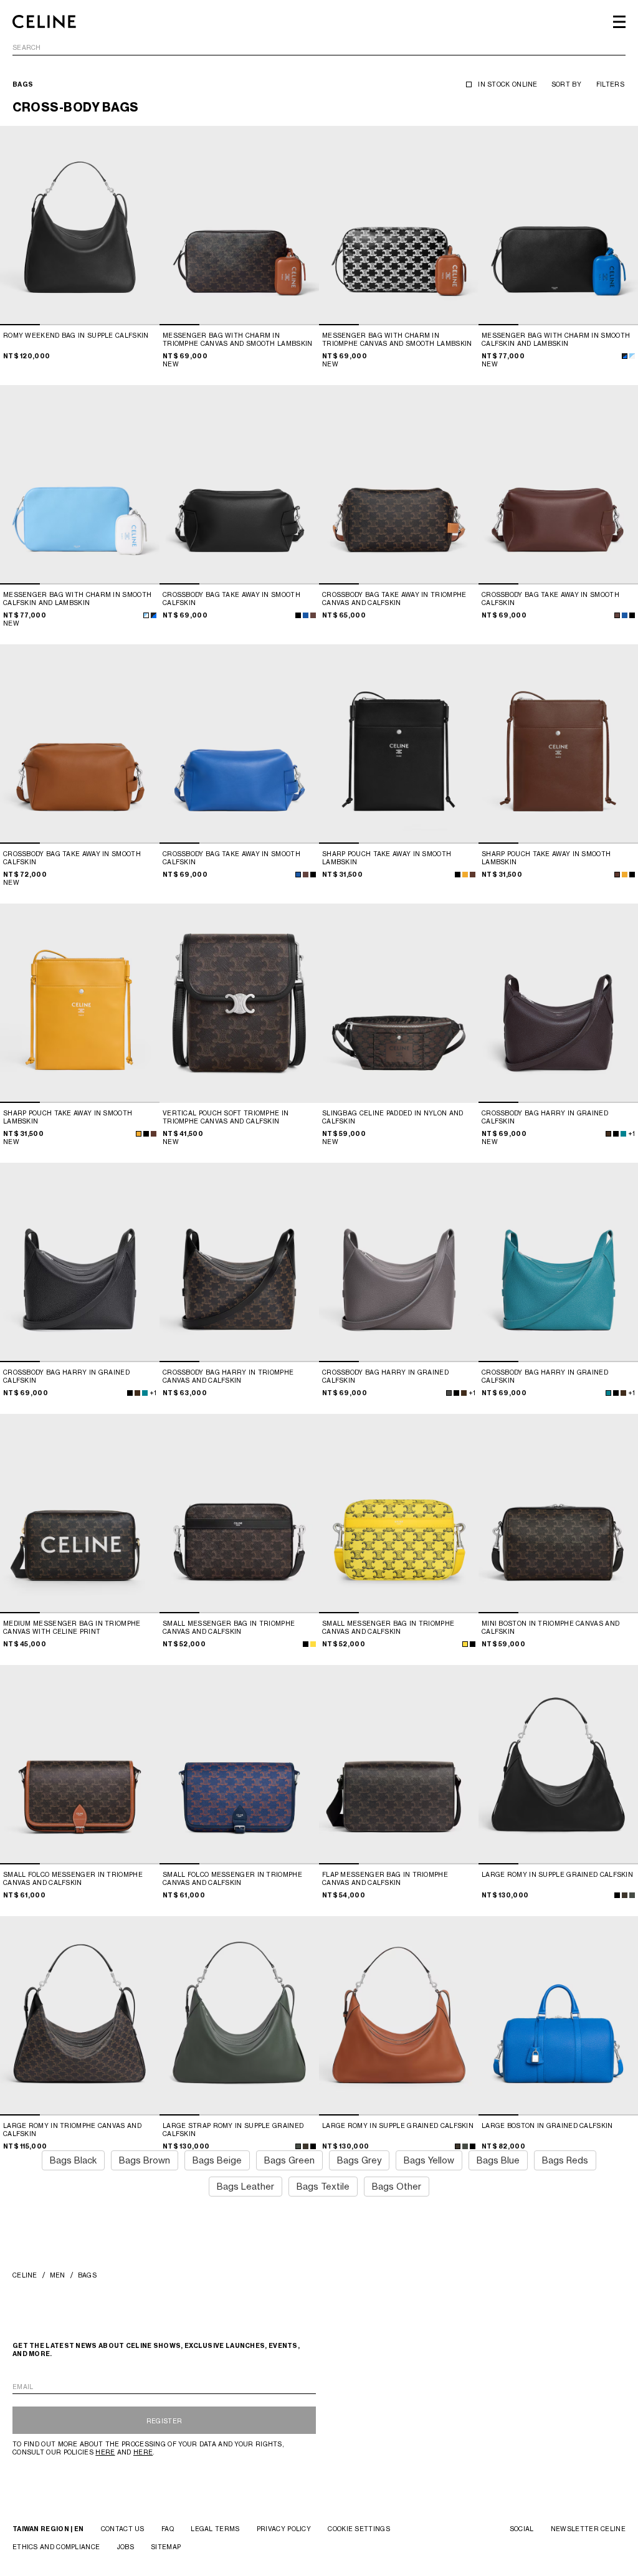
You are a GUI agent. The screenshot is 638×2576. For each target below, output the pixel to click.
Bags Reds (565, 2160)
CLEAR (615, 48)
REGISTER (164, 2421)
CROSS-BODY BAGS (76, 107)
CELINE (25, 2275)
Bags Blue (498, 2160)
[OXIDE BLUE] (306, 615)
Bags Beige (217, 2160)
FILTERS (610, 84)
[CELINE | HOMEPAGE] (44, 22)
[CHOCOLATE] (473, 875)
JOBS (126, 2547)
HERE (105, 2452)
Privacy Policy (284, 2529)
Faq (168, 2529)
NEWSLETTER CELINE (588, 2529)
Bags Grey (359, 2160)
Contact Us (123, 2529)
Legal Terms (215, 2529)
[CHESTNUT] (313, 615)
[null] (313, 1644)
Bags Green (289, 2160)
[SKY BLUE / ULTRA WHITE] (632, 356)
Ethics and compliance (56, 2547)
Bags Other (397, 2186)
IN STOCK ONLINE (508, 84)
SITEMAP (166, 2547)
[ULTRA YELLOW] (465, 1644)
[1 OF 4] (80, 226)
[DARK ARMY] (632, 1895)
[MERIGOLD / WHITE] (465, 875)
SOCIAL (522, 2529)
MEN (58, 2275)
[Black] (473, 1644)
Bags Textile (323, 2186)
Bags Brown (145, 2160)
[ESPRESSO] (608, 1134)
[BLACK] (298, 615)
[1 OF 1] (239, 1003)
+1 (631, 1133)
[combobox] (319, 50)
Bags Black (73, 2160)
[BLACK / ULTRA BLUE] (625, 356)
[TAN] (625, 1895)
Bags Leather (245, 2186)
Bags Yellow (429, 2160)
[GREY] (449, 1393)
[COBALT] (623, 1134)
